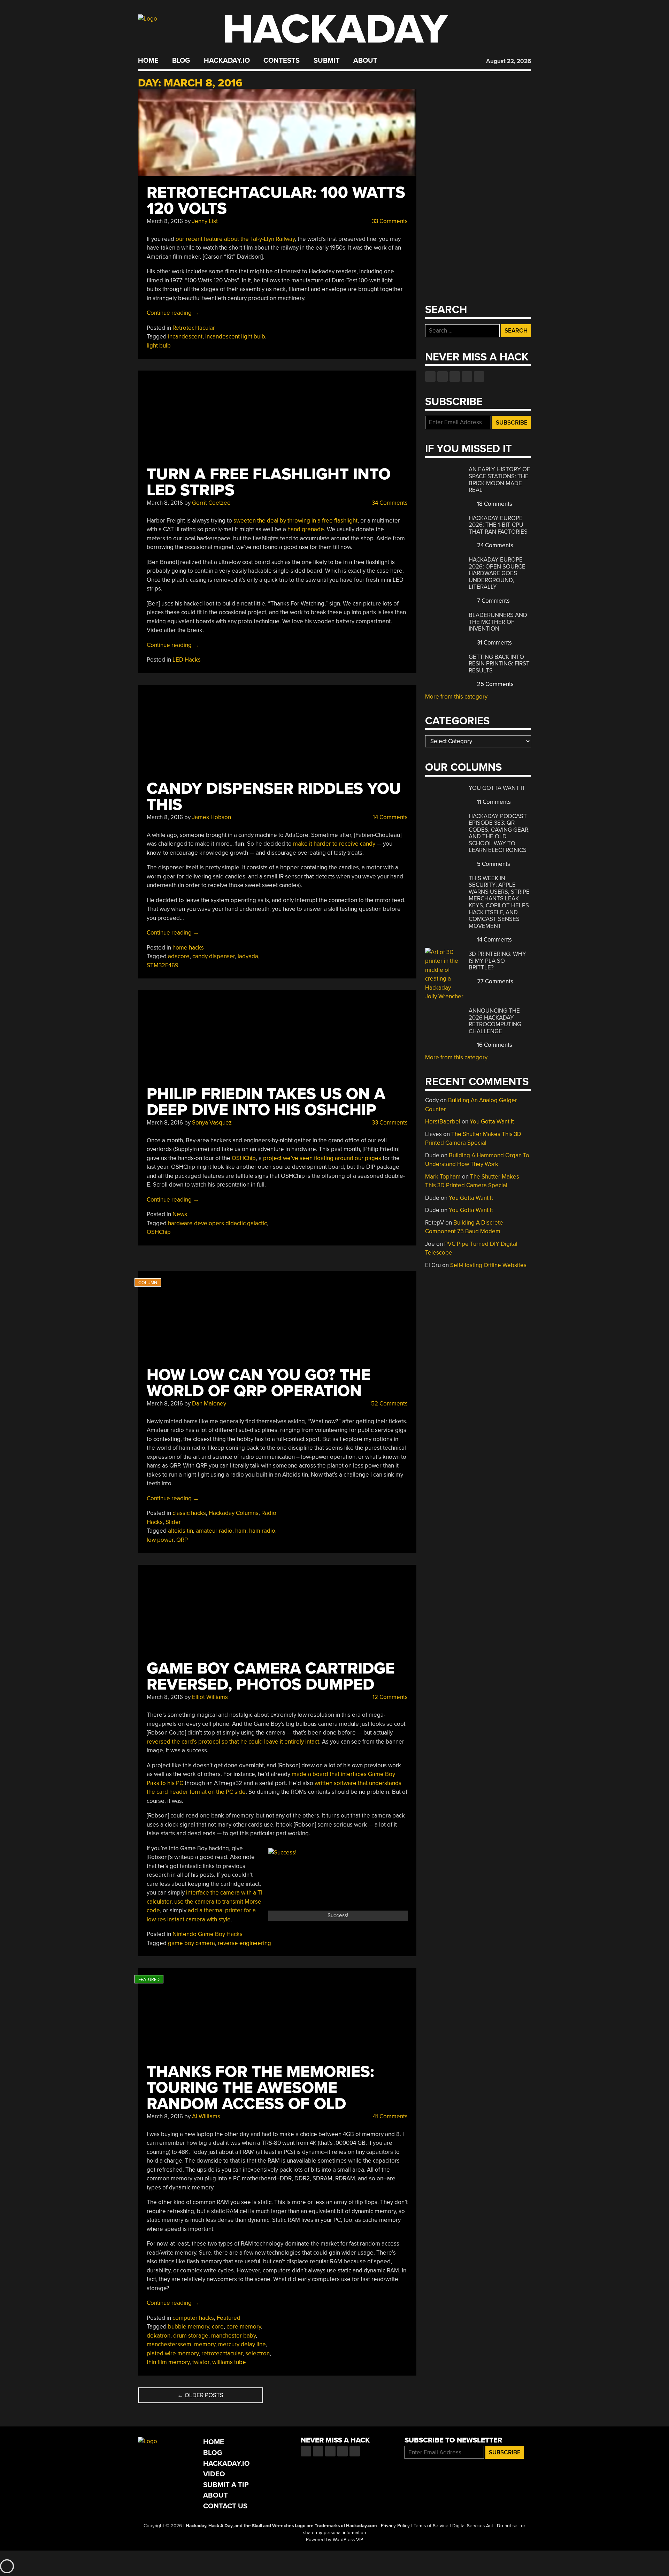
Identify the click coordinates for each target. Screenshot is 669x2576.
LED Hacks (187, 660)
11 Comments (493, 802)
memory (205, 2344)
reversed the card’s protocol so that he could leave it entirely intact (233, 1742)
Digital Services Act (473, 2526)
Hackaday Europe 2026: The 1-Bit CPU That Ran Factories (498, 525)
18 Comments (494, 504)
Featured (229, 2318)
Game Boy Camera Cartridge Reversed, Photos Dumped (271, 1676)
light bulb (159, 346)
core (218, 2327)
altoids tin (180, 1531)
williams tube (229, 2362)
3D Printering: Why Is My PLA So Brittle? (497, 961)
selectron (257, 2353)
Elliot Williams (210, 1697)
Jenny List (205, 221)
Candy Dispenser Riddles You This (274, 797)
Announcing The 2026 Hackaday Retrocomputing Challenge (495, 1021)
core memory (244, 2327)
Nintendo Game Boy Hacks (207, 1934)
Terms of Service (431, 2526)
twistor (201, 2362)
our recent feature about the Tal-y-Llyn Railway (235, 239)
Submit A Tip (226, 2485)
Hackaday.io (227, 61)
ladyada (248, 956)
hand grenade (306, 529)
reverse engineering (244, 1943)
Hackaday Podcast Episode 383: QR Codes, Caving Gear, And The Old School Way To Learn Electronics (499, 833)
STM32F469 (163, 965)
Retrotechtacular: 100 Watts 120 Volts (276, 201)
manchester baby (233, 2336)
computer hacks (193, 2318)
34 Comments (389, 503)
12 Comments (389, 1697)
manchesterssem (169, 2344)
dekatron (159, 2336)
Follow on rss (467, 376)
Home (148, 61)
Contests (282, 61)
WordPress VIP (348, 2540)
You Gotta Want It (497, 788)
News (180, 1214)
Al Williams (206, 2116)
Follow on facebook (430, 376)
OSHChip (244, 1158)
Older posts (200, 2395)
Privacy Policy (395, 2526)
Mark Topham (443, 1177)
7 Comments (493, 601)
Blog (181, 61)
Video (214, 2474)
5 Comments (493, 864)
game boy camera (191, 1943)
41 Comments (390, 2116)
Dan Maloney (209, 1404)
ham (241, 1531)
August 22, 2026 (509, 61)
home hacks (188, 948)
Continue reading (173, 313)
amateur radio (214, 1531)
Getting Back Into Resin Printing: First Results (499, 664)
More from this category (456, 697)
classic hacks (189, 1513)
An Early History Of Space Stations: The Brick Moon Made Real (499, 480)
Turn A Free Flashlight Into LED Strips (269, 482)
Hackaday (335, 29)
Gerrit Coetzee (211, 503)
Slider (173, 1522)
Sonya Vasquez (212, 1123)
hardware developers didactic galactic (217, 1223)
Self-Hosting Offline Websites (488, 1265)
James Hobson (212, 817)
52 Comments (389, 1404)
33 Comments (389, 221)
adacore (179, 956)
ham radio (262, 1531)
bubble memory (189, 2327)
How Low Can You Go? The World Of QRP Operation (259, 1383)
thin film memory (168, 2362)
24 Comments (494, 545)
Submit (327, 61)
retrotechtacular (222, 2353)
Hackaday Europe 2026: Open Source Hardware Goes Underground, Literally (497, 573)
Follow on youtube (455, 376)
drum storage (191, 2336)
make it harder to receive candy (334, 844)
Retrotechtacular (194, 328)
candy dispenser (214, 956)
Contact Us (225, 2506)
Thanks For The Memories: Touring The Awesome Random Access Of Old (260, 2088)
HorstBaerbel (443, 1122)
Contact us (479, 376)
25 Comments (495, 684)
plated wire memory (173, 2353)
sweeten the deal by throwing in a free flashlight (295, 521)
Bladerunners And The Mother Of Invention (498, 622)
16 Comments (494, 1045)
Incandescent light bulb (235, 337)
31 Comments (494, 643)
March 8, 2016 (165, 221)
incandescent (185, 337)
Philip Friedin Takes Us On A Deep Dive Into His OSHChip (266, 1102)
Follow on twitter (443, 376)
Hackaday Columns (234, 1513)
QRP (182, 1540)
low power (160, 1540)
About (365, 61)
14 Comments (390, 817)
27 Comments (494, 981)
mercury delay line (242, 2344)
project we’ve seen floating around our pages (322, 1158)
